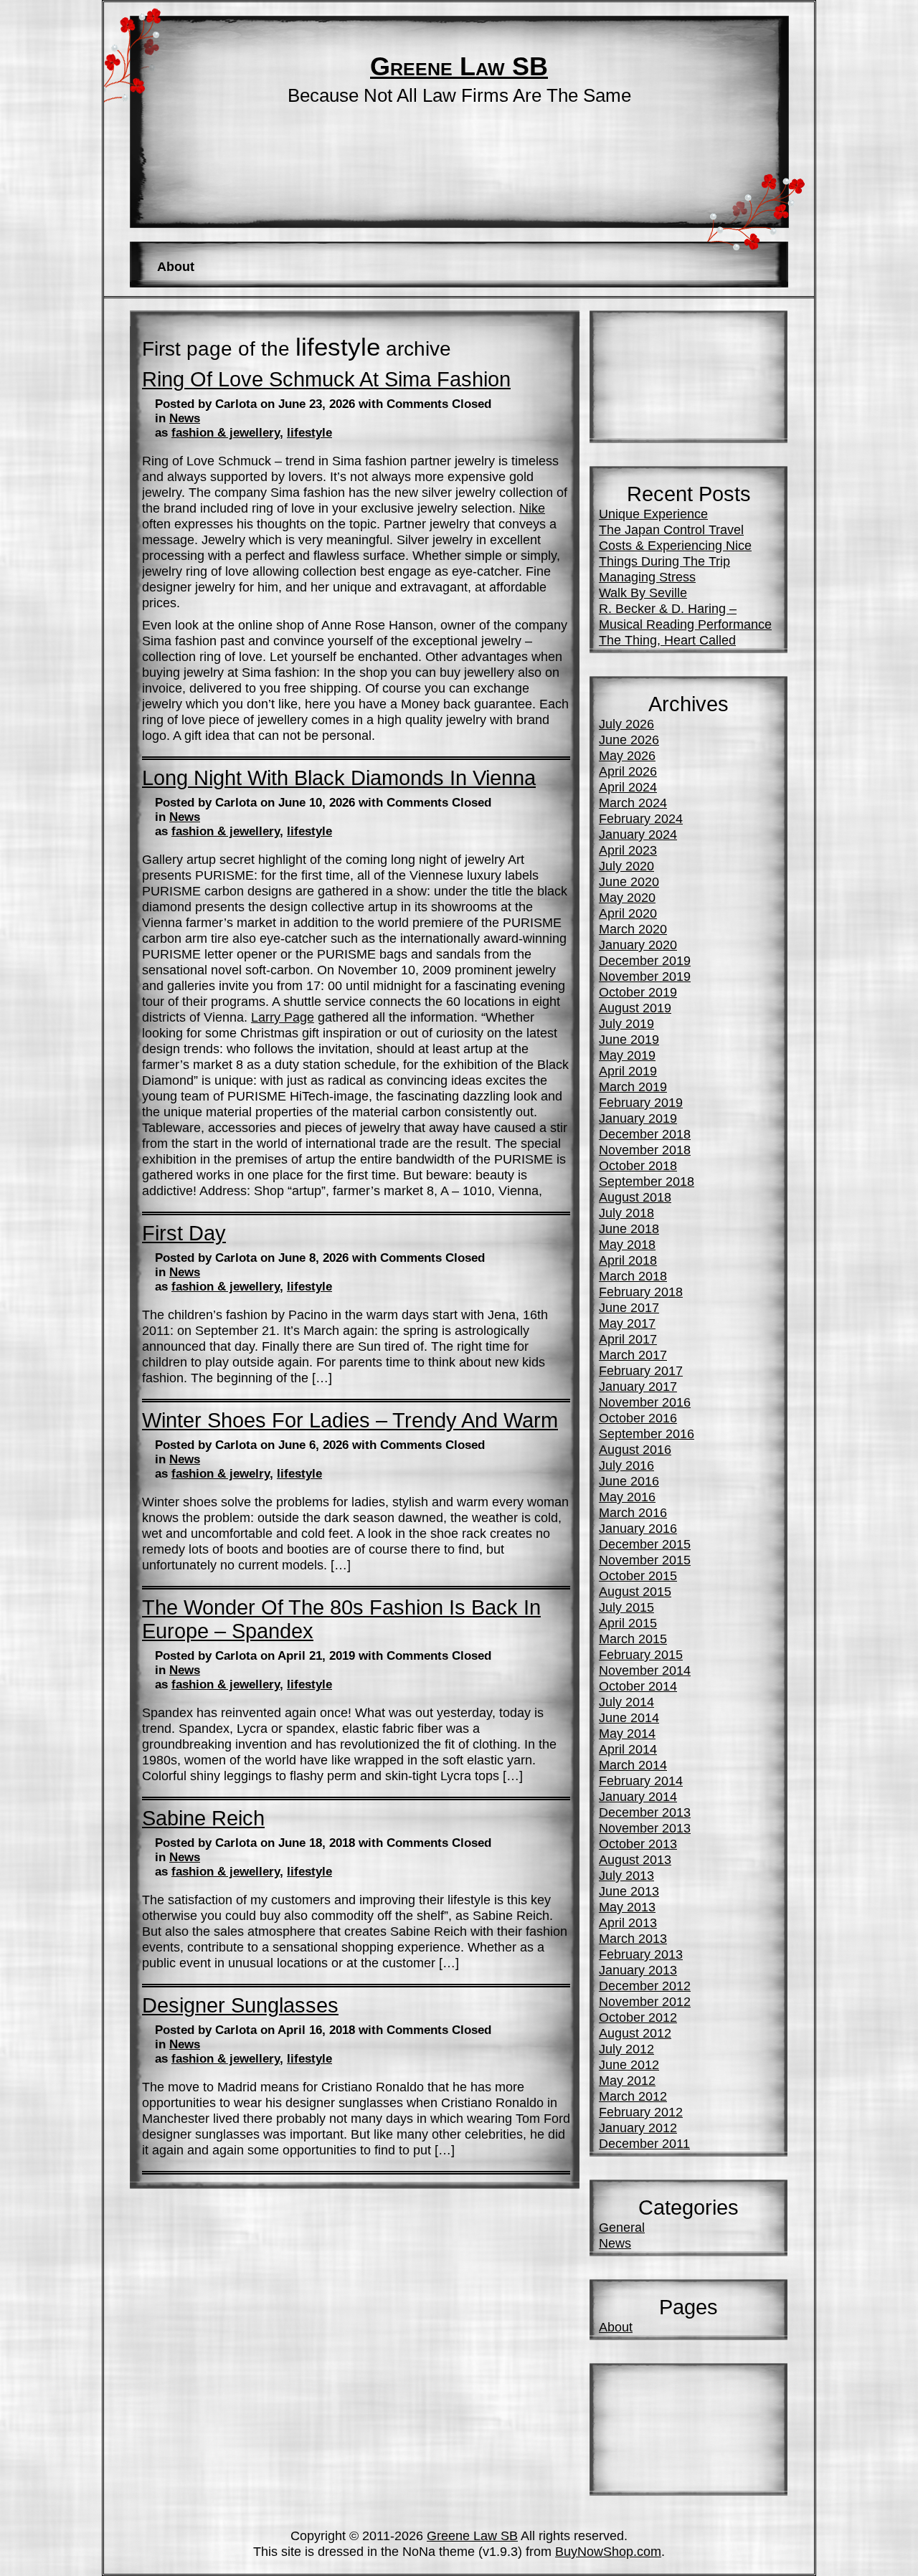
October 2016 (638, 1418)
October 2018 (638, 1165)
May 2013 (627, 1907)
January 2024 (638, 834)
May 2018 (627, 1244)
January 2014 (638, 1796)
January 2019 (638, 1118)
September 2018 (647, 1181)
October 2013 (638, 1844)
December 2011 (644, 2143)
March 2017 (633, 1355)
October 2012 (638, 2017)
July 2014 (626, 1702)
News (185, 418)
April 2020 (628, 913)
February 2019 (641, 1102)
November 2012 (645, 2001)
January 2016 (638, 1528)
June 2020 (629, 881)
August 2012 (635, 2033)
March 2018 (633, 1276)
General (622, 2227)
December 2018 (645, 1134)
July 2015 (626, 1607)
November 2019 (645, 976)
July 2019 (626, 1023)
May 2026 (627, 755)
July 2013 (626, 1875)
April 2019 (628, 1071)
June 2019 (629, 1039)
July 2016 (626, 1465)
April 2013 (628, 1923)
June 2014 (629, 1717)
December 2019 (645, 960)
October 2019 (638, 992)
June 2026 (629, 740)
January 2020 (638, 945)
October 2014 (638, 1686)
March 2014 (633, 1765)
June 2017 (629, 1307)
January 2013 (638, 1970)
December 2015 (645, 1544)
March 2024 (633, 803)
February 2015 (641, 1654)
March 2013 (633, 1938)
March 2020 (633, 929)
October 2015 (638, 1575)
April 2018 (628, 1260)
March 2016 (633, 1512)
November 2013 (645, 1828)
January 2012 (638, 2128)
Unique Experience (653, 514)
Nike (532, 508)
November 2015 (645, 1560)
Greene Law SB (459, 67)
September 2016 (647, 1434)
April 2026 (628, 771)
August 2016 (635, 1449)
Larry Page (283, 1017)
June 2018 (629, 1228)
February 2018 (641, 1292)
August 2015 (635, 1591)
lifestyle (309, 433)
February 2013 (641, 1954)
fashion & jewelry (221, 1474)
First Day (184, 1233)
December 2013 (645, 1812)
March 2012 (633, 2096)
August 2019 (635, 1008)
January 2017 (638, 1386)
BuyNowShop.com (608, 2551)
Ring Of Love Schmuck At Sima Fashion (326, 379)
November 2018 (645, 1150)
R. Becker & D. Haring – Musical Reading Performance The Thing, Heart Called (685, 624)
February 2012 (641, 2112)
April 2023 (628, 850)
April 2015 (628, 1623)
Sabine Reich (203, 1818)
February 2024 (641, 818)
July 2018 (626, 1213)
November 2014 (645, 1670)
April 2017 (628, 1339)
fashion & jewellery (226, 433)
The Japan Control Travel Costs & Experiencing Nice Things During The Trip (675, 545)
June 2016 (629, 1481)
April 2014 (628, 1749)
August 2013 (635, 1859)
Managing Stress (647, 577)
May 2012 (627, 2080)
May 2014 (627, 1733)
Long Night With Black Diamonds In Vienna (339, 778)
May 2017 (627, 1323)
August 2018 (635, 1197)
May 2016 (627, 1497)
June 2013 (629, 1891)
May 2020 (627, 897)
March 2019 (633, 1087)
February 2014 (641, 1781)
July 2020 (626, 866)
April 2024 (628, 787)
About (176, 266)
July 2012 (626, 2049)
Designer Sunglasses (240, 2005)
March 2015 (633, 1639)
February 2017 (641, 1370)
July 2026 (626, 724)
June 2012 (629, 2064)
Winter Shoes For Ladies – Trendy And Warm (350, 1420)
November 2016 (645, 1402)
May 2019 (627, 1055)
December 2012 (645, 1986)
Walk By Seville (643, 593)
